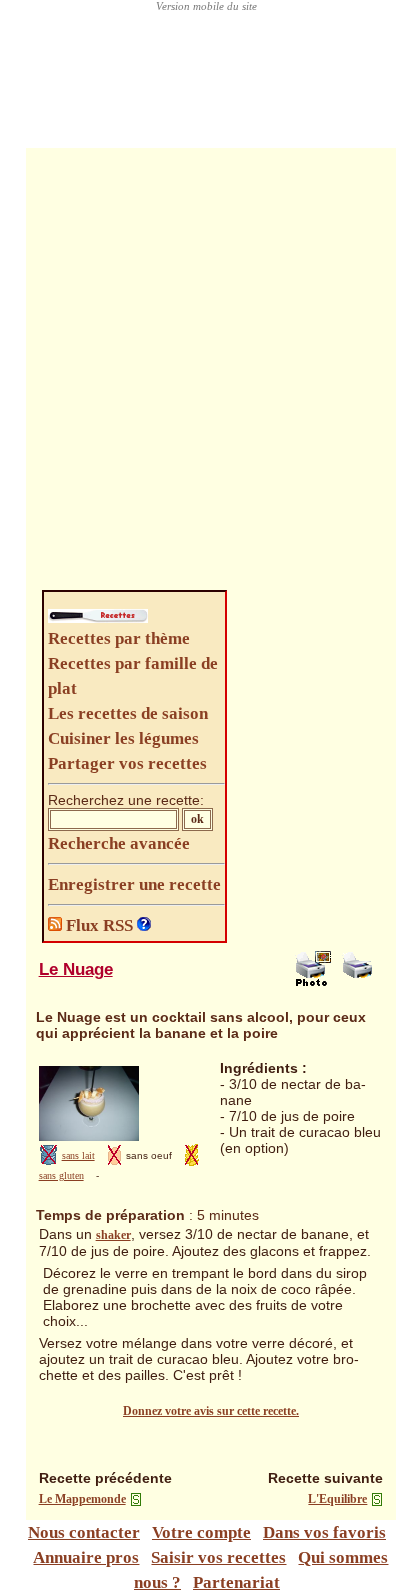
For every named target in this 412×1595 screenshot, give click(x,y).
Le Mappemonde (82, 1499)
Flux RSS (99, 925)
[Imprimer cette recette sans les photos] (360, 982)
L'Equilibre (337, 1499)
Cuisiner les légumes (123, 738)
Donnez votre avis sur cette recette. (211, 1411)
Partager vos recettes (127, 763)
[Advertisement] (206, 374)
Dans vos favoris (324, 1532)
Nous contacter (84, 1532)
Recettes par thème (119, 638)
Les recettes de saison (128, 713)
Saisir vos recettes (218, 1557)
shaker (113, 1235)
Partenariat (236, 1582)
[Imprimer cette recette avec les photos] (313, 982)
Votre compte (201, 1532)
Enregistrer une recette (134, 884)
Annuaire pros (86, 1557)
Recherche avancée (119, 843)
